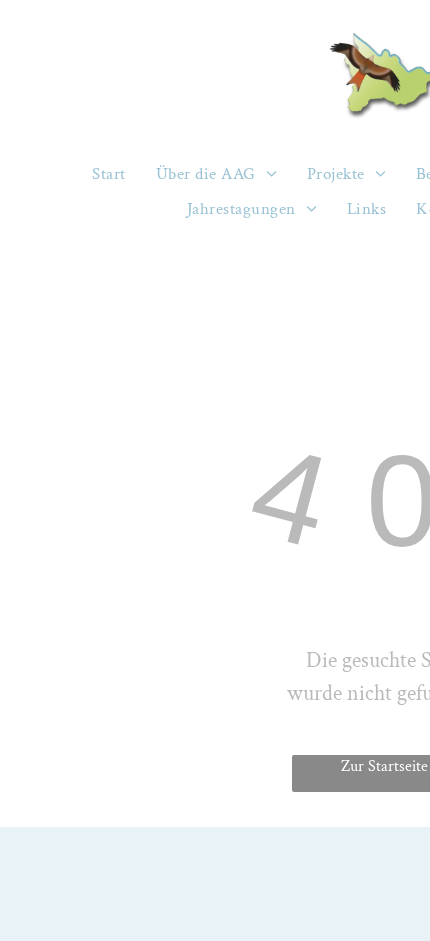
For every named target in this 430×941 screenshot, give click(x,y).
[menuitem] (109, 174)
